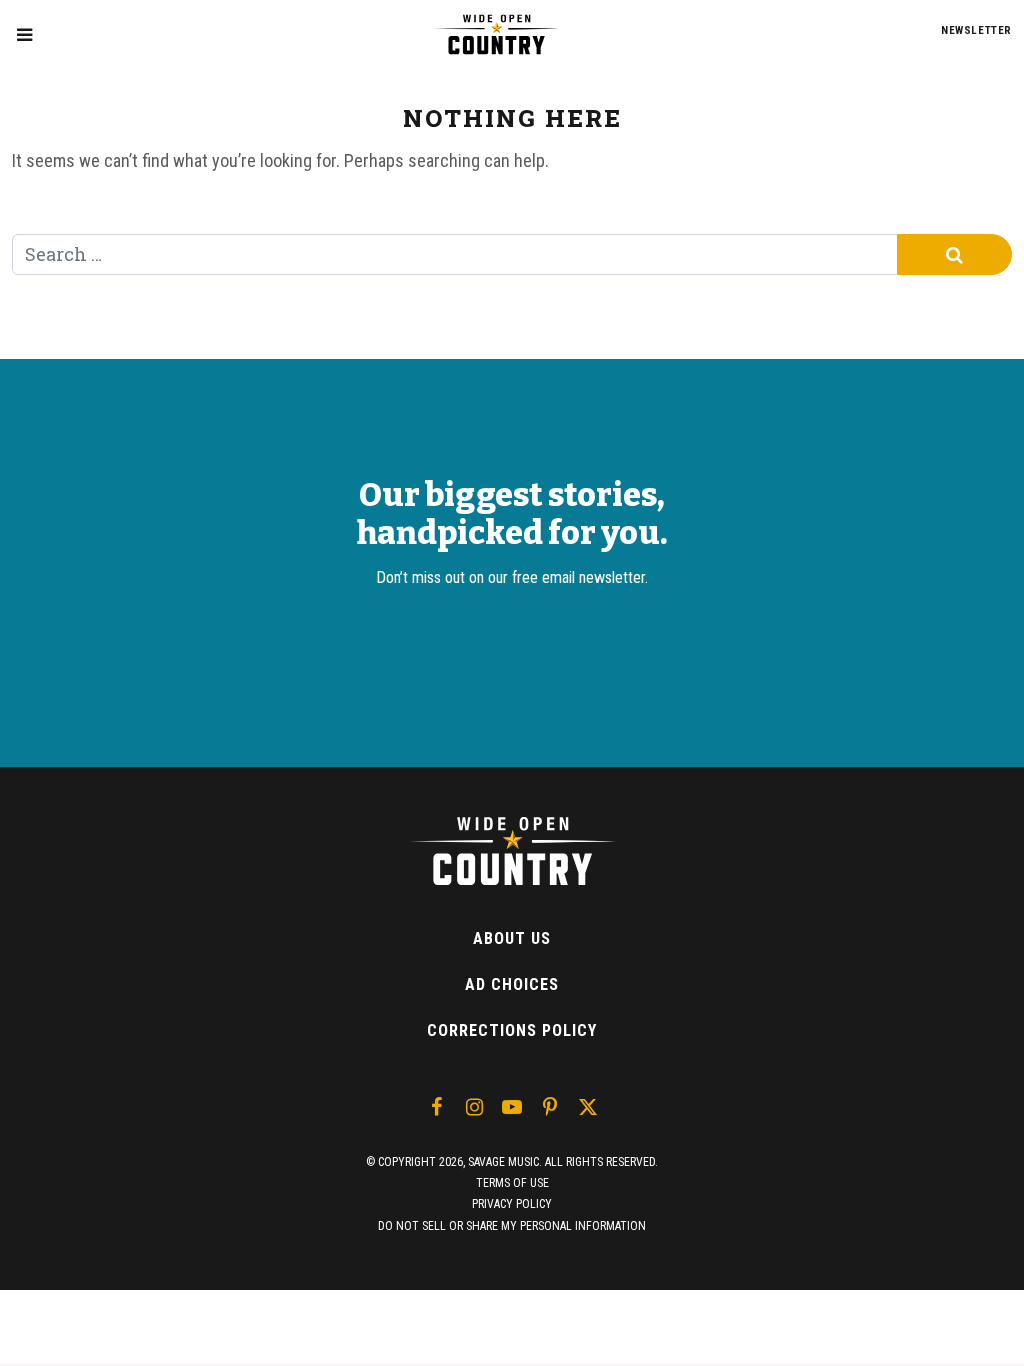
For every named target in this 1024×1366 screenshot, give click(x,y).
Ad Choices (512, 984)
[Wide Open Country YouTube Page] (512, 1107)
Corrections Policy (512, 1030)
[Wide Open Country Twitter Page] (588, 1107)
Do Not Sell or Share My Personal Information (512, 1226)
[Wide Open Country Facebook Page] (436, 1107)
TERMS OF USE (512, 1183)
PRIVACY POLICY (512, 1204)
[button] (24, 34)
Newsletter (976, 30)
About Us (512, 938)
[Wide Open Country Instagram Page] (474, 1107)
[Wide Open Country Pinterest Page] (550, 1107)
